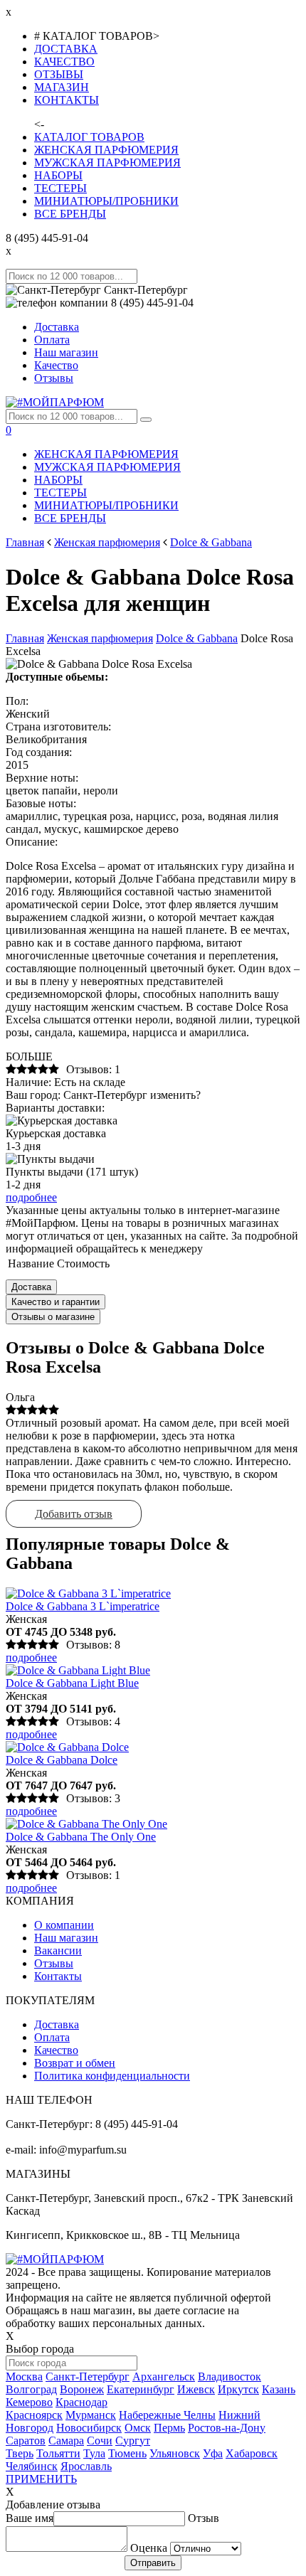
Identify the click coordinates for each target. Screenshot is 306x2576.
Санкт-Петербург (88, 2377)
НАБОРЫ (58, 175)
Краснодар (81, 2402)
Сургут (133, 2441)
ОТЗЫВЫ (59, 74)
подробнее (31, 1197)
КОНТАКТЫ (67, 100)
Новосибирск (89, 2428)
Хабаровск (252, 2453)
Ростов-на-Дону (227, 2428)
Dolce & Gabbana (211, 542)
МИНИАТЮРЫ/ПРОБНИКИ (106, 201)
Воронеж (82, 2389)
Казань (279, 2389)
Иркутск (238, 2389)
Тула (94, 2453)
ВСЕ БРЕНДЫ (70, 214)
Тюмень (127, 2453)
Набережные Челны (167, 2415)
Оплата (52, 340)
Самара (66, 2441)
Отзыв (204, 2518)
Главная (25, 542)
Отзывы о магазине (53, 1317)
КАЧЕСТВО (64, 62)
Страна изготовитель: (58, 727)
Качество (56, 365)
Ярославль (86, 2466)
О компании (64, 1925)
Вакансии (58, 1950)
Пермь (169, 2428)
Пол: (17, 701)
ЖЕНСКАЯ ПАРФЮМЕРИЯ (106, 150)
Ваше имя (30, 2518)
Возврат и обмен (75, 2063)
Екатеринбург (141, 2389)
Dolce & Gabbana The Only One (81, 1837)
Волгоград (31, 2389)
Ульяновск (175, 2453)
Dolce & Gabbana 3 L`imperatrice (83, 1606)
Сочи (100, 2441)
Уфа (213, 2453)
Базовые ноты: (41, 803)
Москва (24, 2377)
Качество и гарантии (56, 1302)
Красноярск (34, 2415)
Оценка (149, 2548)
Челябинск (32, 2466)
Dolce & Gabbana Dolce (62, 1760)
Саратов (26, 2441)
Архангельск (164, 2377)
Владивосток (229, 2377)
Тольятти (58, 2453)
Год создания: (39, 752)
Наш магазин (66, 352)
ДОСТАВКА (66, 49)
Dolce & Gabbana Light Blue (72, 1683)
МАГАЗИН (62, 87)
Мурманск (91, 2415)
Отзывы (54, 378)
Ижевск (196, 2389)
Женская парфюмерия (107, 542)
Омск (138, 2428)
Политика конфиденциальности (112, 2076)
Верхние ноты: (42, 778)
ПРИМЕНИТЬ (41, 2479)
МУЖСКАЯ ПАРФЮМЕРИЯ (107, 163)
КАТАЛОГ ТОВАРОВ (89, 137)
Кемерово (29, 2402)
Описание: (32, 842)
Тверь (20, 2453)
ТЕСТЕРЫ (60, 188)
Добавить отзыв (74, 1514)
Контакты (58, 1976)
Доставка (57, 327)
